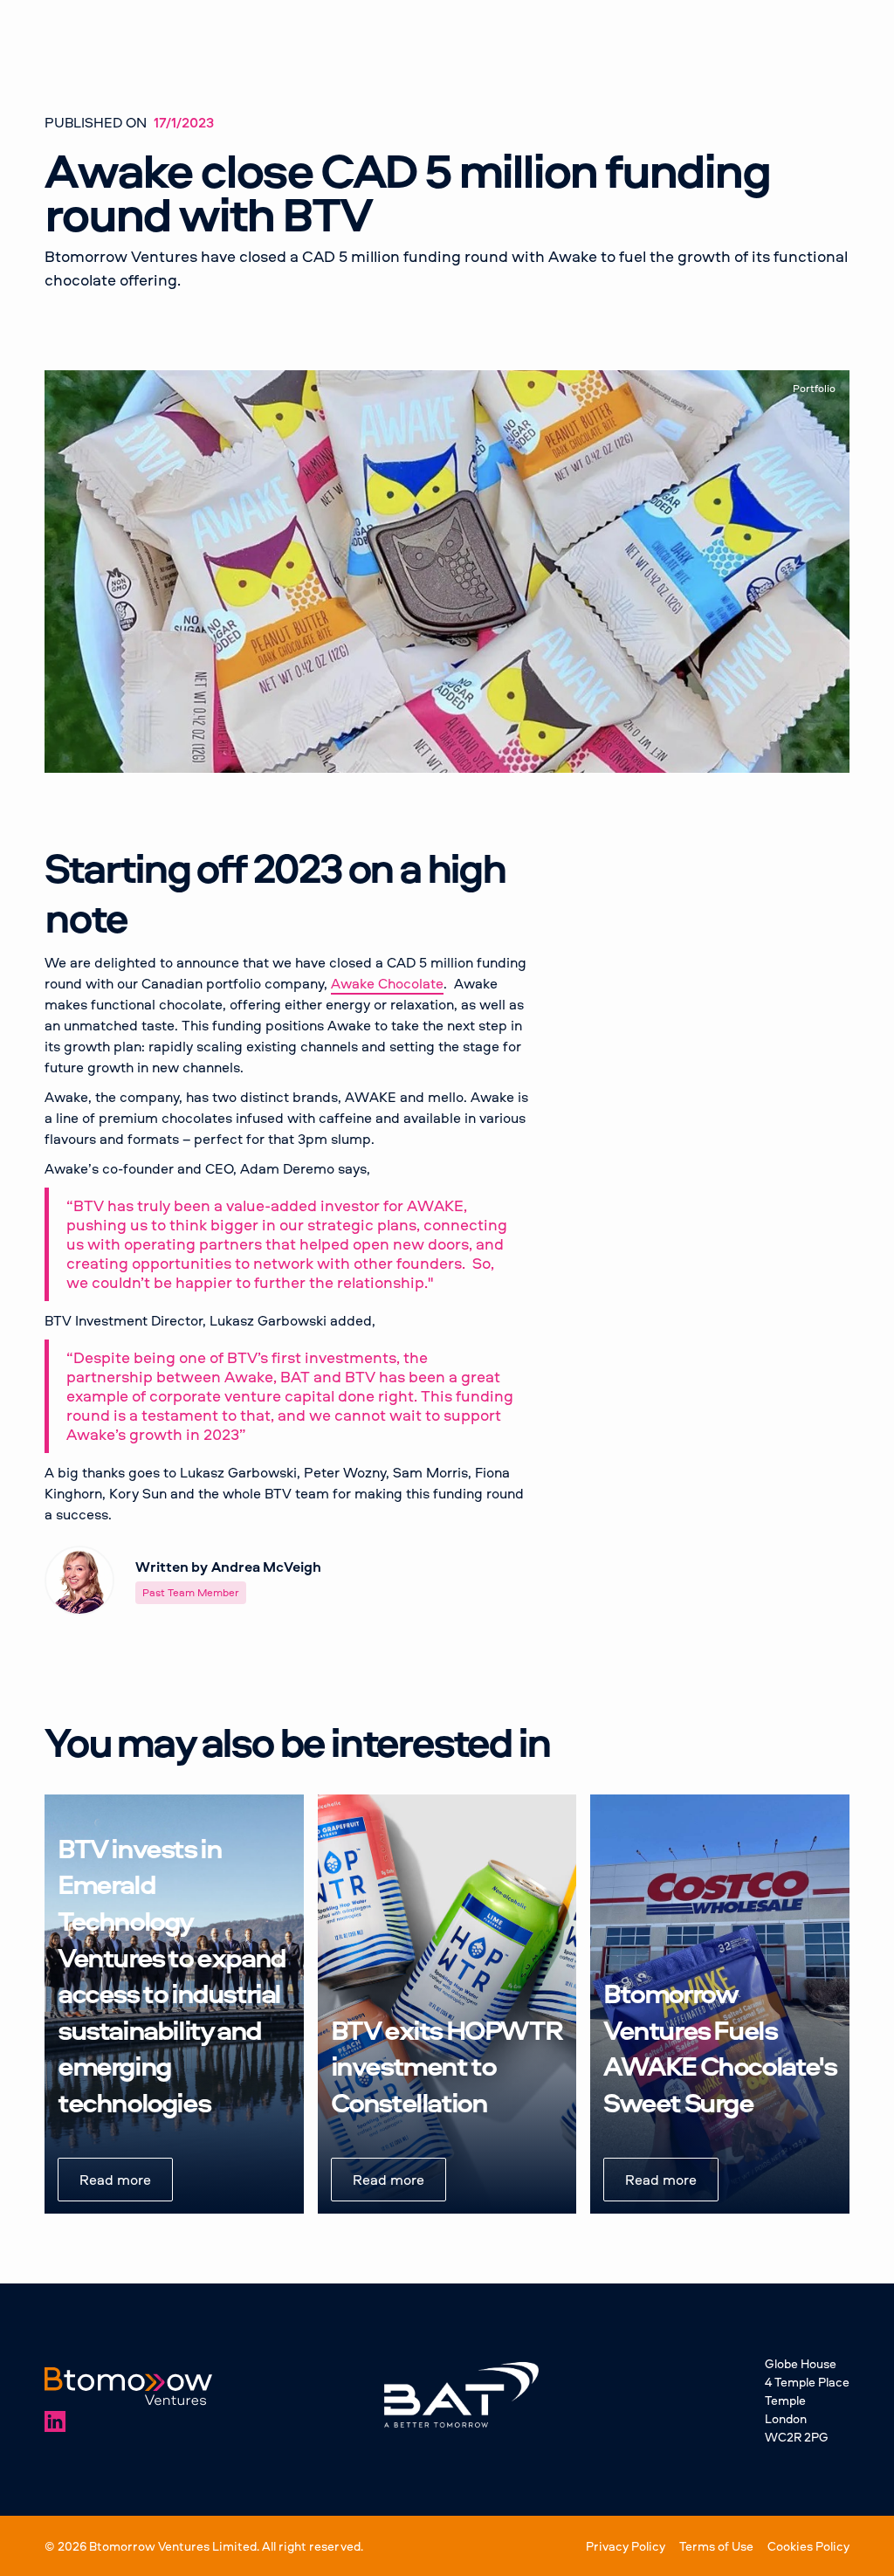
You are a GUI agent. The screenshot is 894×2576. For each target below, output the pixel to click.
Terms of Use (716, 2546)
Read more (115, 2180)
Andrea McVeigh (266, 1567)
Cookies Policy (808, 2546)
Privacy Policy (626, 2546)
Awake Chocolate (387, 983)
